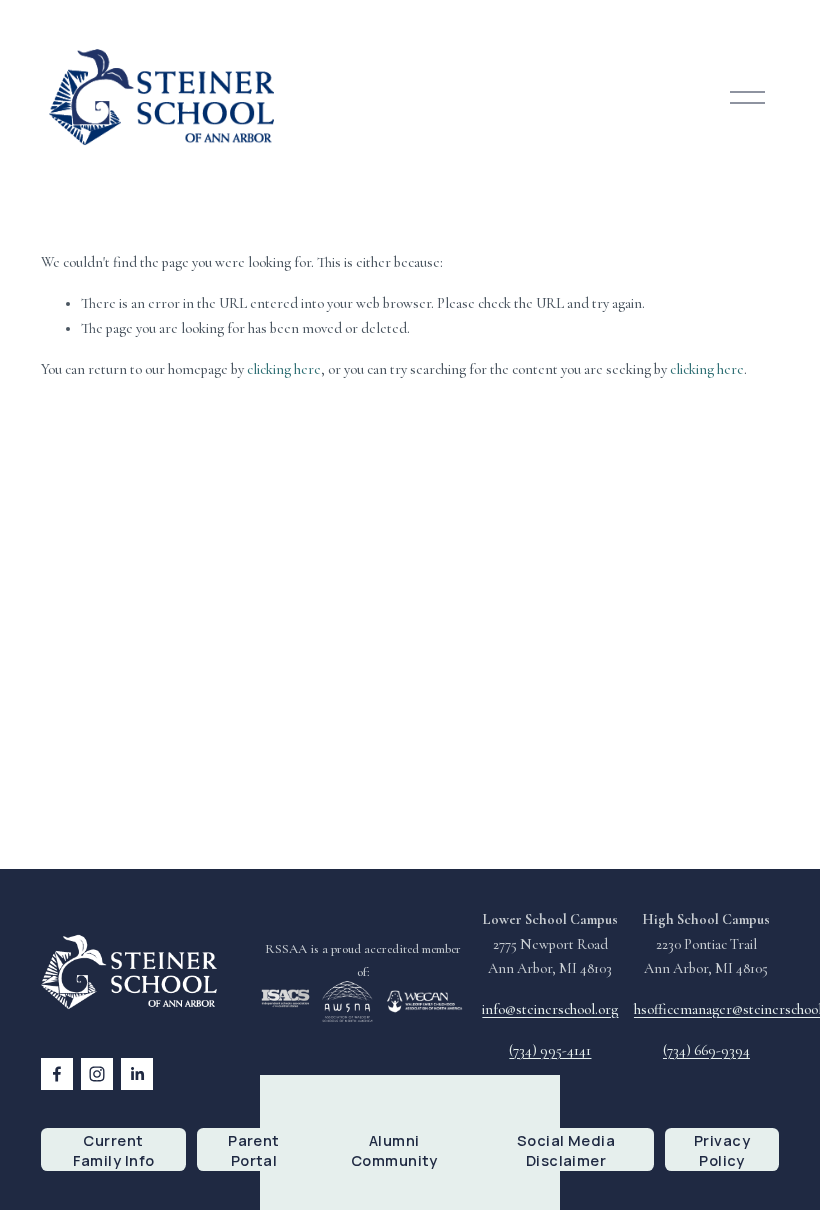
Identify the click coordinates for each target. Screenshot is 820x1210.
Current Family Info (114, 1150)
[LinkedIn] (137, 1074)
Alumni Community (394, 1150)
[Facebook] (57, 1074)
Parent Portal (254, 1150)
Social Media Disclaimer (566, 1150)
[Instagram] (97, 1074)
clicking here (284, 369)
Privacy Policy (722, 1150)
